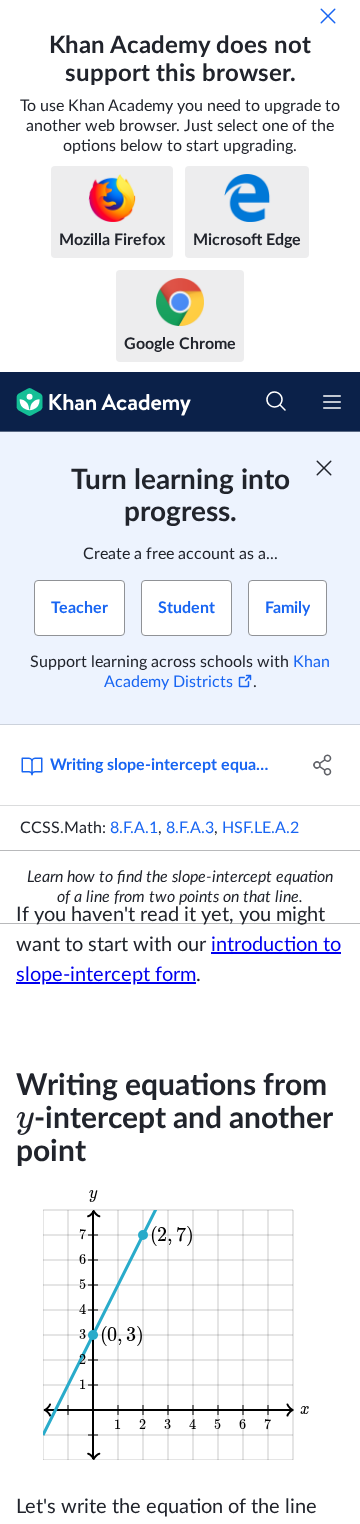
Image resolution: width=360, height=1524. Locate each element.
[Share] (323, 765)
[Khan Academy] (95, 402)
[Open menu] (332, 402)
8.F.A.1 (134, 828)
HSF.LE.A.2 (260, 828)
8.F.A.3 (190, 828)
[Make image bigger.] (180, 1322)
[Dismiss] (328, 16)
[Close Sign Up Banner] (324, 468)
